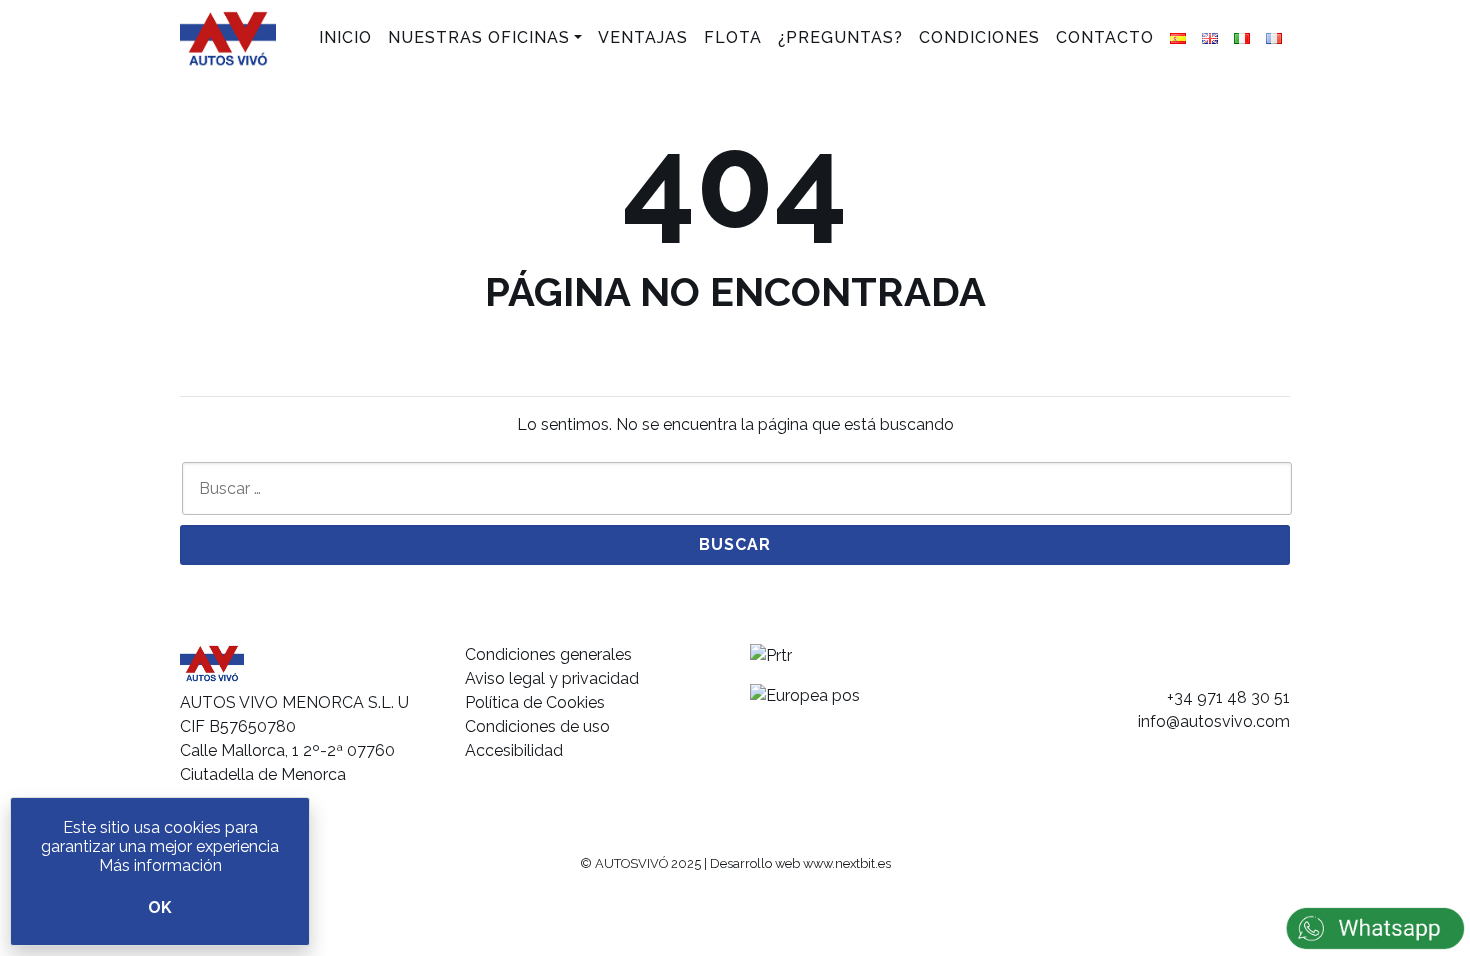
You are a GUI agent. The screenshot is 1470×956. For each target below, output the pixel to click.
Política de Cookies (535, 702)
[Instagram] (1239, 664)
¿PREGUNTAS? (840, 37)
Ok (160, 907)
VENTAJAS (643, 37)
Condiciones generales (548, 654)
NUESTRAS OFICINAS (479, 37)
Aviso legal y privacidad (552, 678)
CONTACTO (1105, 37)
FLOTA (733, 37)
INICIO (345, 37)
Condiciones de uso (537, 726)
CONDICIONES (979, 37)
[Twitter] (1278, 664)
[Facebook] (1200, 664)
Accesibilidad (514, 750)
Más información (160, 865)
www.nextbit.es (847, 863)
